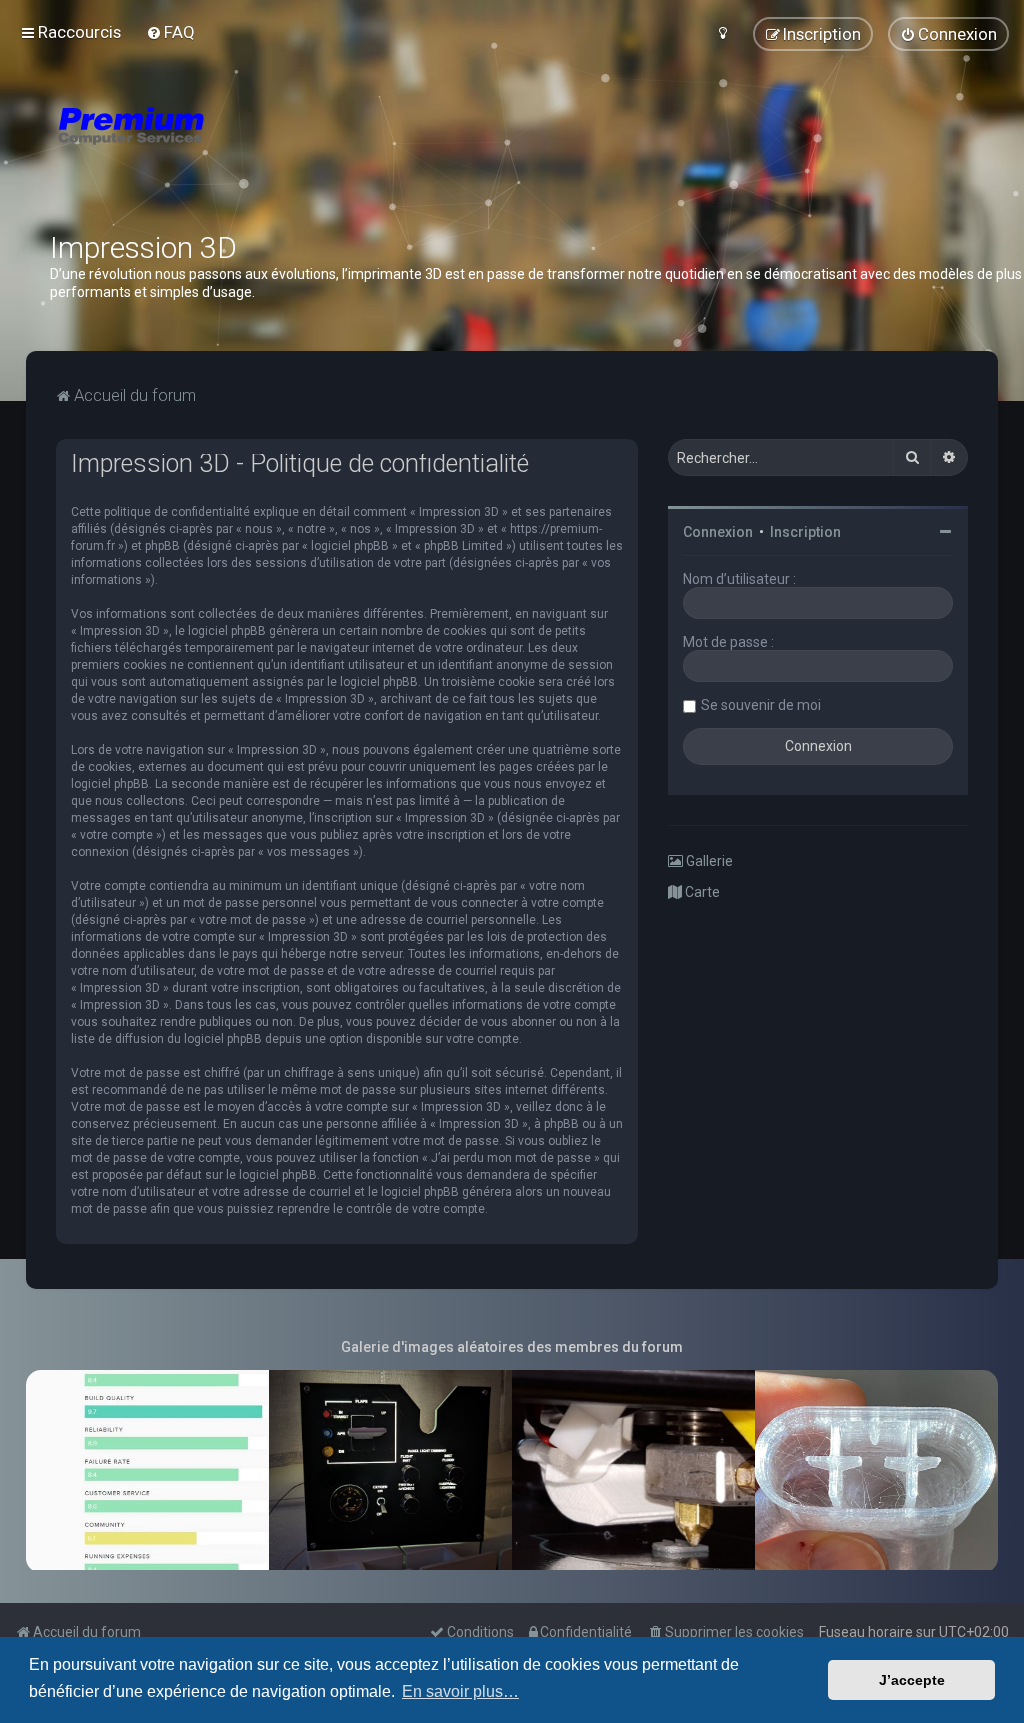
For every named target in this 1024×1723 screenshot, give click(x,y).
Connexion (718, 532)
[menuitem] (170, 32)
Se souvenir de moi (761, 705)
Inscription (805, 532)
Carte (701, 892)
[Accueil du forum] (250, 150)
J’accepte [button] (912, 1680)
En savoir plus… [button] (460, 1691)
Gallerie (708, 861)
